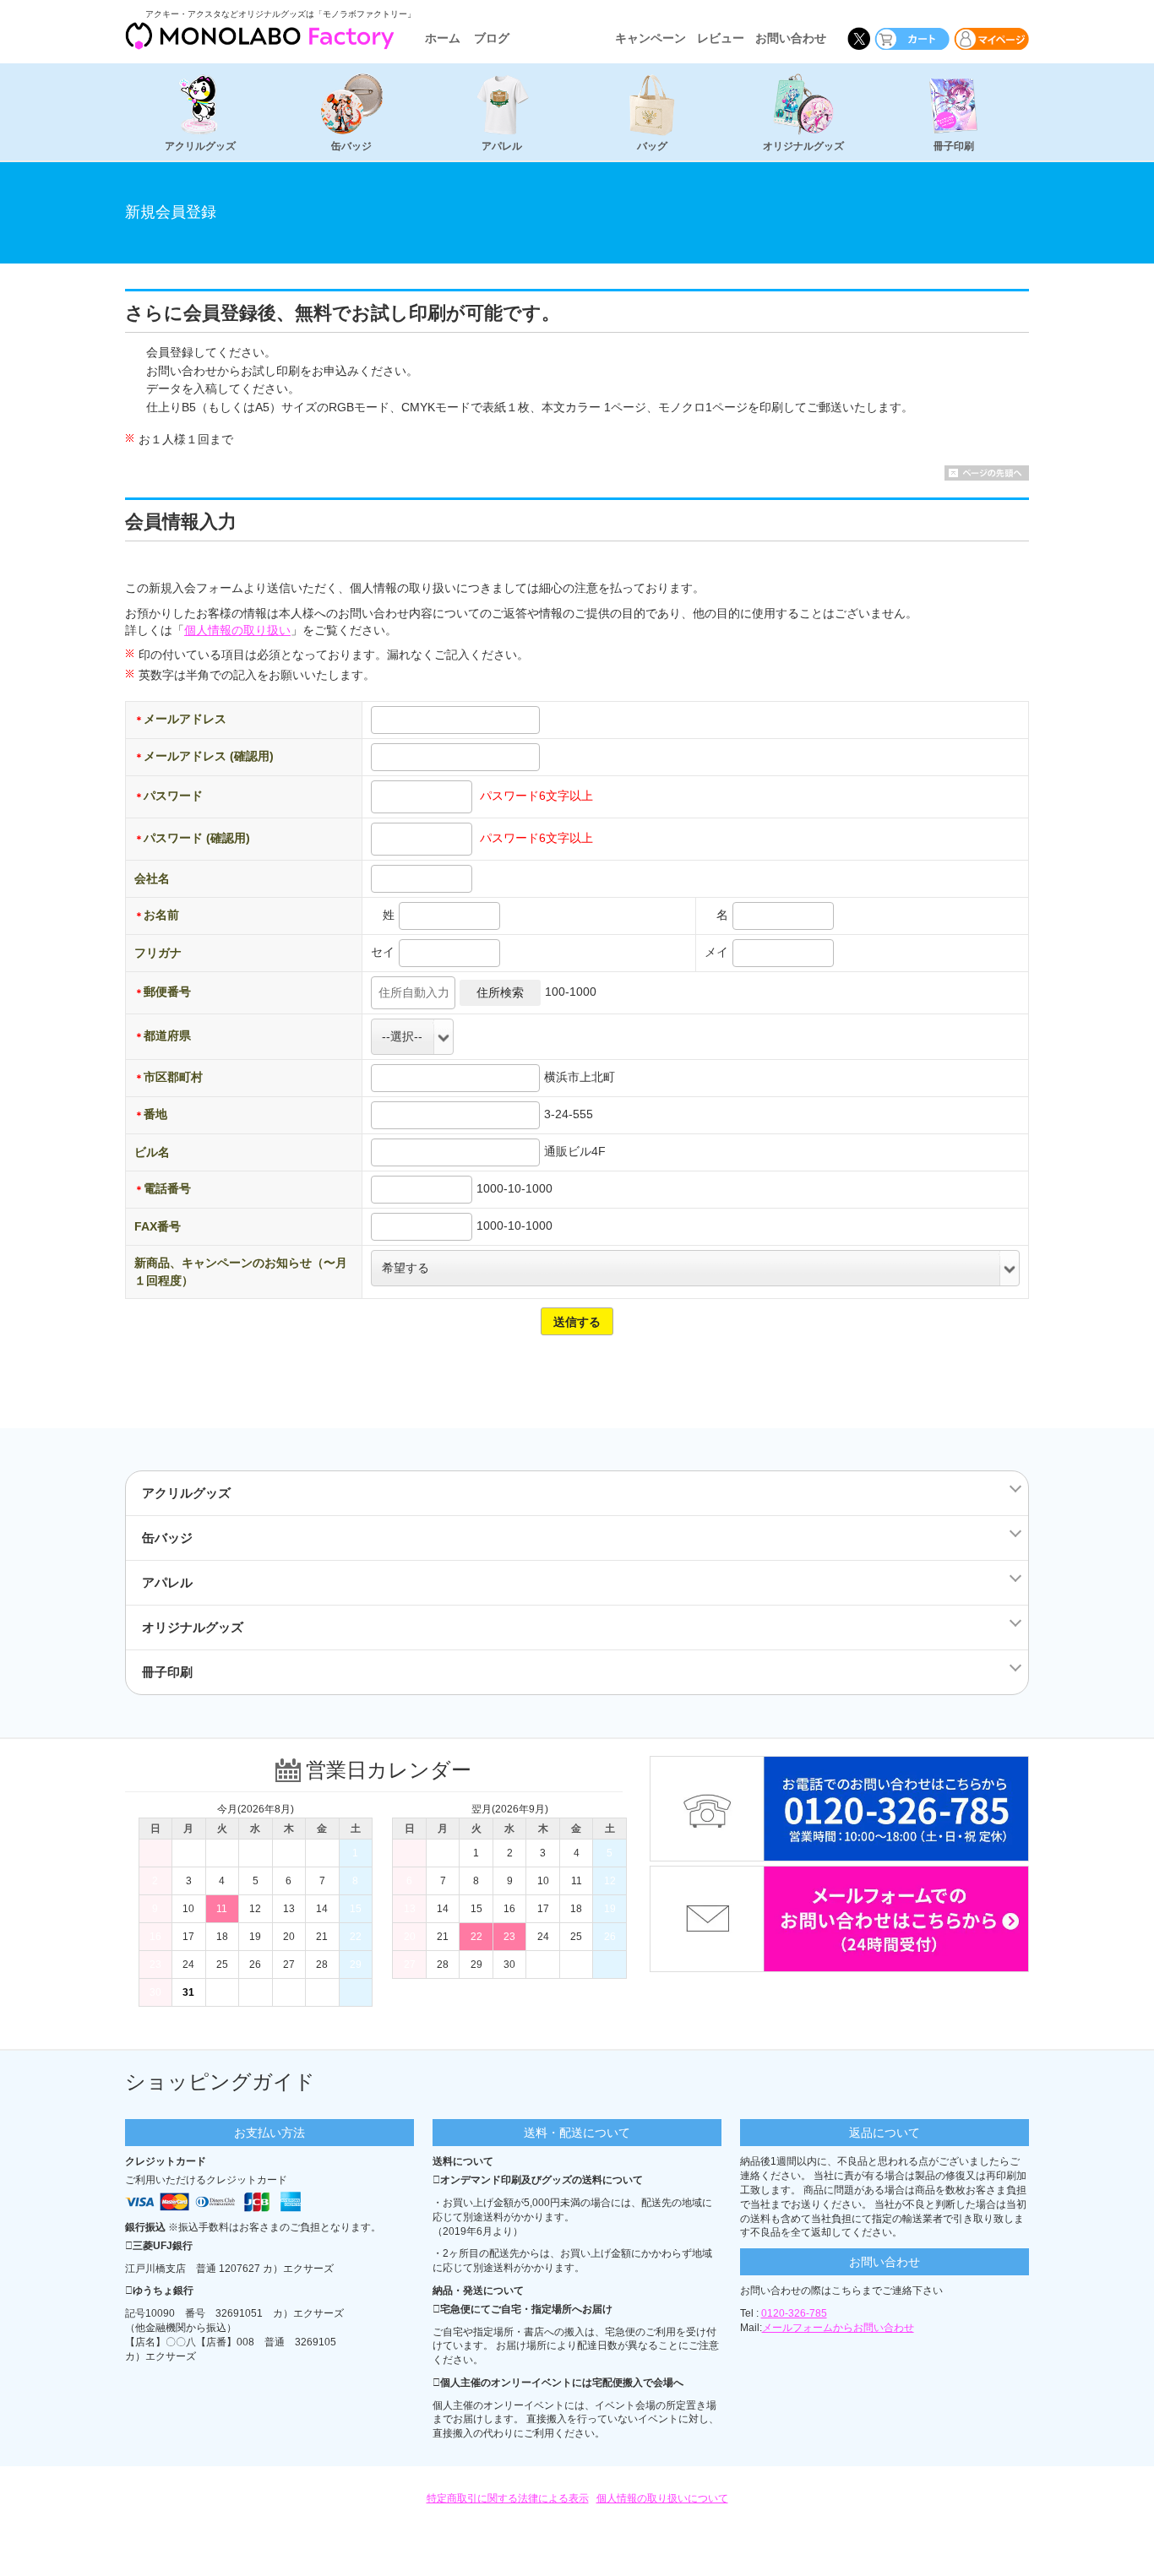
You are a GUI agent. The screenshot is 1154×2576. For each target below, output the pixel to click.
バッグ (652, 146)
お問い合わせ (791, 38)
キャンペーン (650, 38)
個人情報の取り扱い (237, 630)
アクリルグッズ (200, 146)
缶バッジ (351, 146)
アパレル (502, 146)
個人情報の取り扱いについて (662, 2498)
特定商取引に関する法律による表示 (508, 2498)
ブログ (492, 38)
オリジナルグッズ (803, 146)
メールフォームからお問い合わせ (838, 2328)
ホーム (443, 38)
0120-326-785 (794, 2313)
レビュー (721, 38)
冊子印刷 (954, 146)
